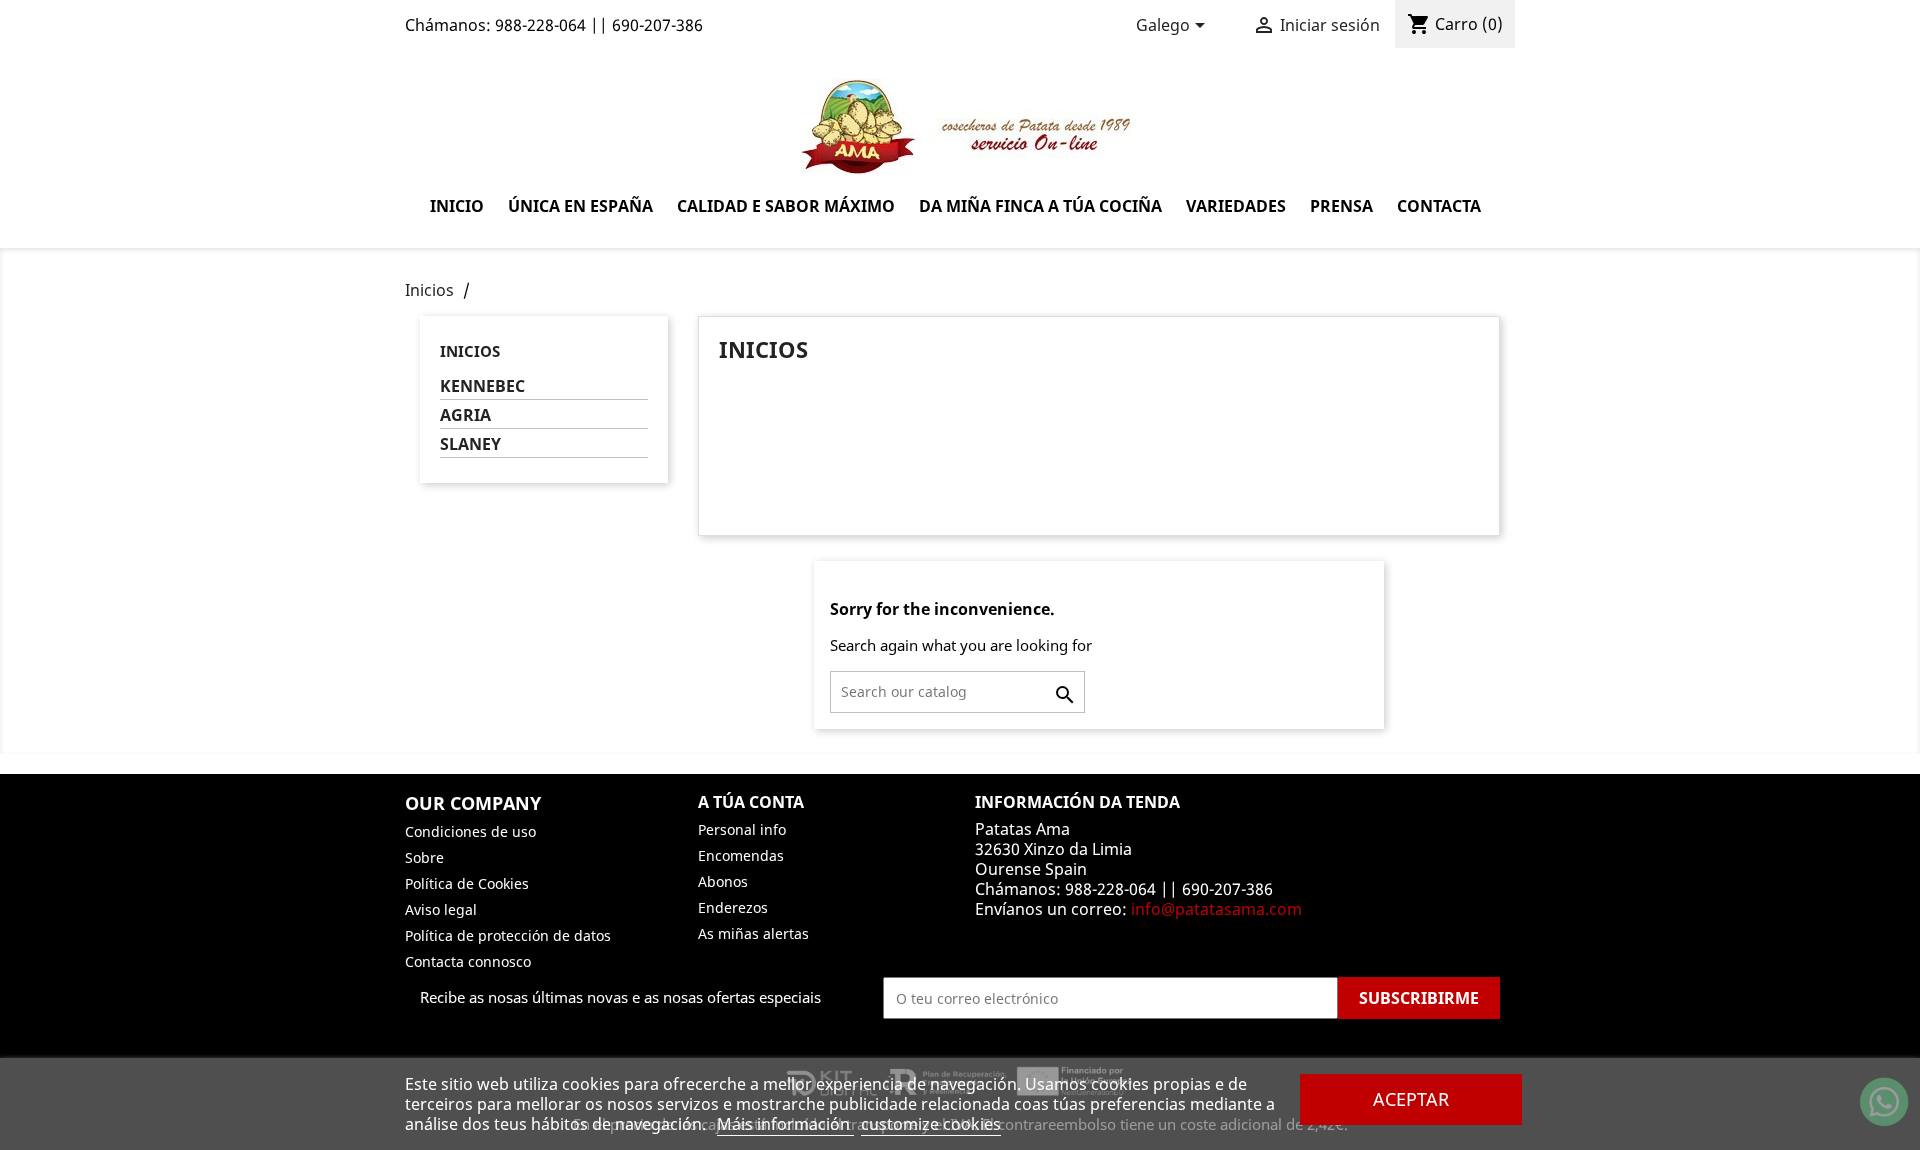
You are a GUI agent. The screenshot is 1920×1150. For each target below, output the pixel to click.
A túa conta (751, 802)
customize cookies (931, 1124)
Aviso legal (441, 909)
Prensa (1341, 206)
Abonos (723, 881)
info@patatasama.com (1216, 909)
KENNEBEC (482, 386)
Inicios (470, 351)
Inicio (457, 206)
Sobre (424, 857)
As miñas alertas (753, 933)
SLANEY (470, 444)
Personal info (742, 829)
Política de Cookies (467, 883)
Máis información (785, 1124)
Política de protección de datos (508, 935)
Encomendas (741, 855)
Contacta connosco (468, 961)
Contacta (1439, 206)
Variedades (1236, 206)
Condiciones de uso (470, 831)
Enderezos (733, 907)
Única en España (580, 206)
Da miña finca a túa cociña (1040, 206)
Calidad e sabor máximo (786, 206)
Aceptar (1411, 1098)
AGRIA (465, 415)
